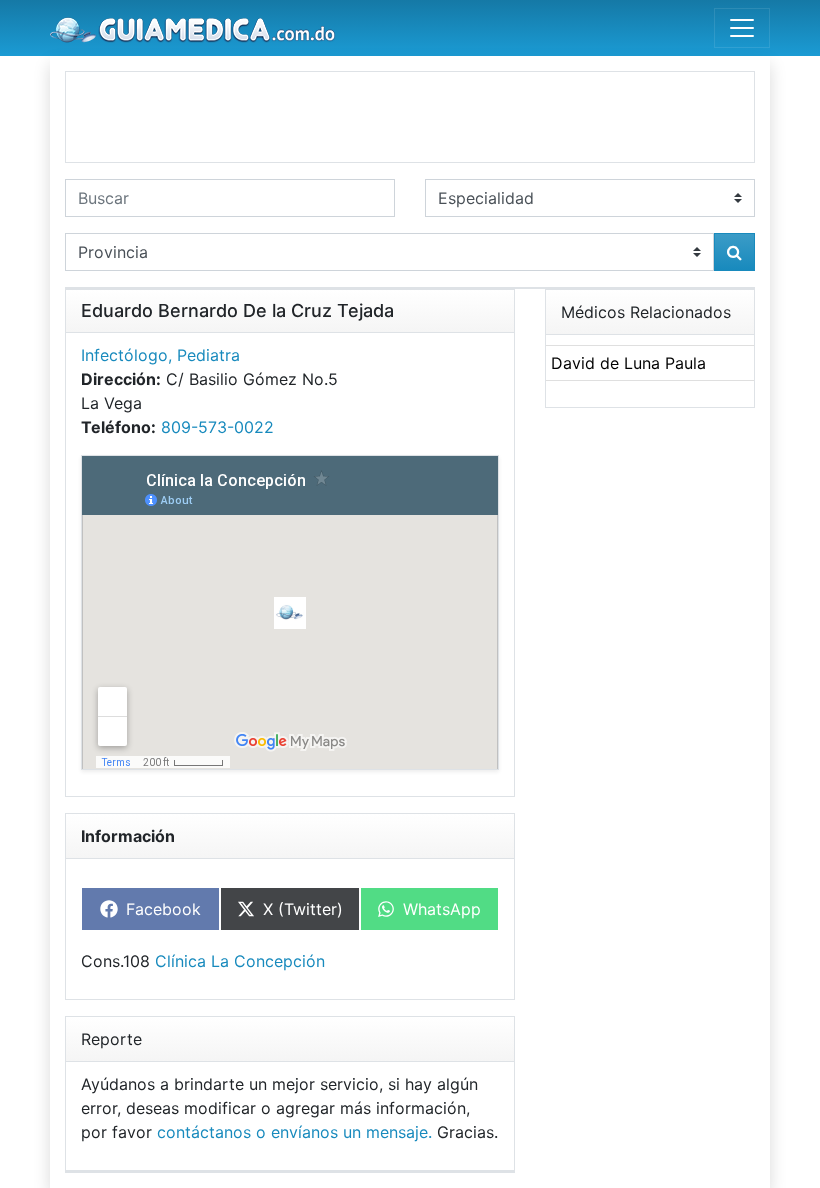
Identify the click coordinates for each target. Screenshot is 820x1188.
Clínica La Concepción (240, 961)
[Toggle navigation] (742, 28)
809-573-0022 (217, 427)
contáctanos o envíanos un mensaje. (294, 1132)
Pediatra (208, 355)
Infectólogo (124, 355)
